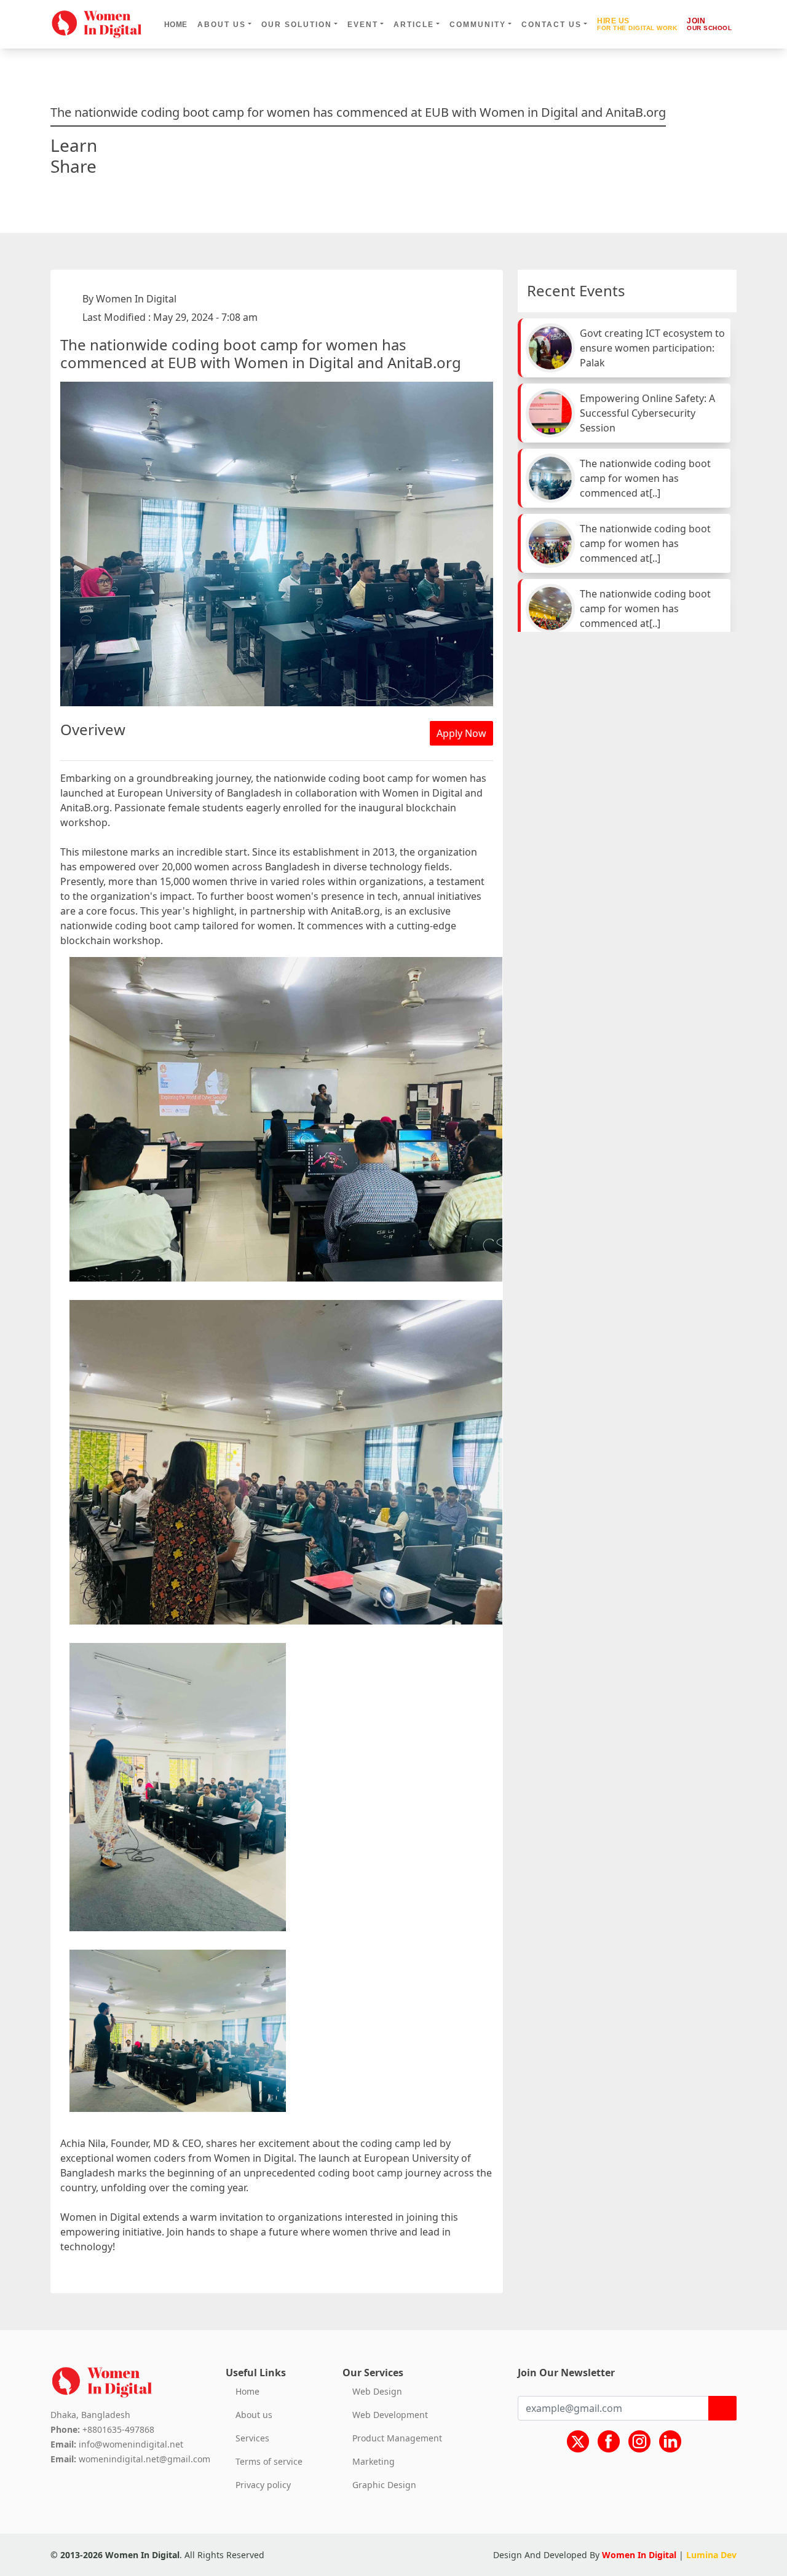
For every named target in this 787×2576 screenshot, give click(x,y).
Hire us (637, 24)
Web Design (377, 2392)
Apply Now (461, 733)
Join (709, 24)
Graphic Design (384, 2485)
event (363, 25)
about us (222, 25)
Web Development (390, 2415)
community (478, 25)
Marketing (374, 2462)
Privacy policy (263, 2485)
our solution (297, 25)
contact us (552, 25)
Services (252, 2438)
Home (176, 25)
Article (414, 25)
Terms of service (269, 2462)
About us (254, 2415)
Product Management (397, 2438)
